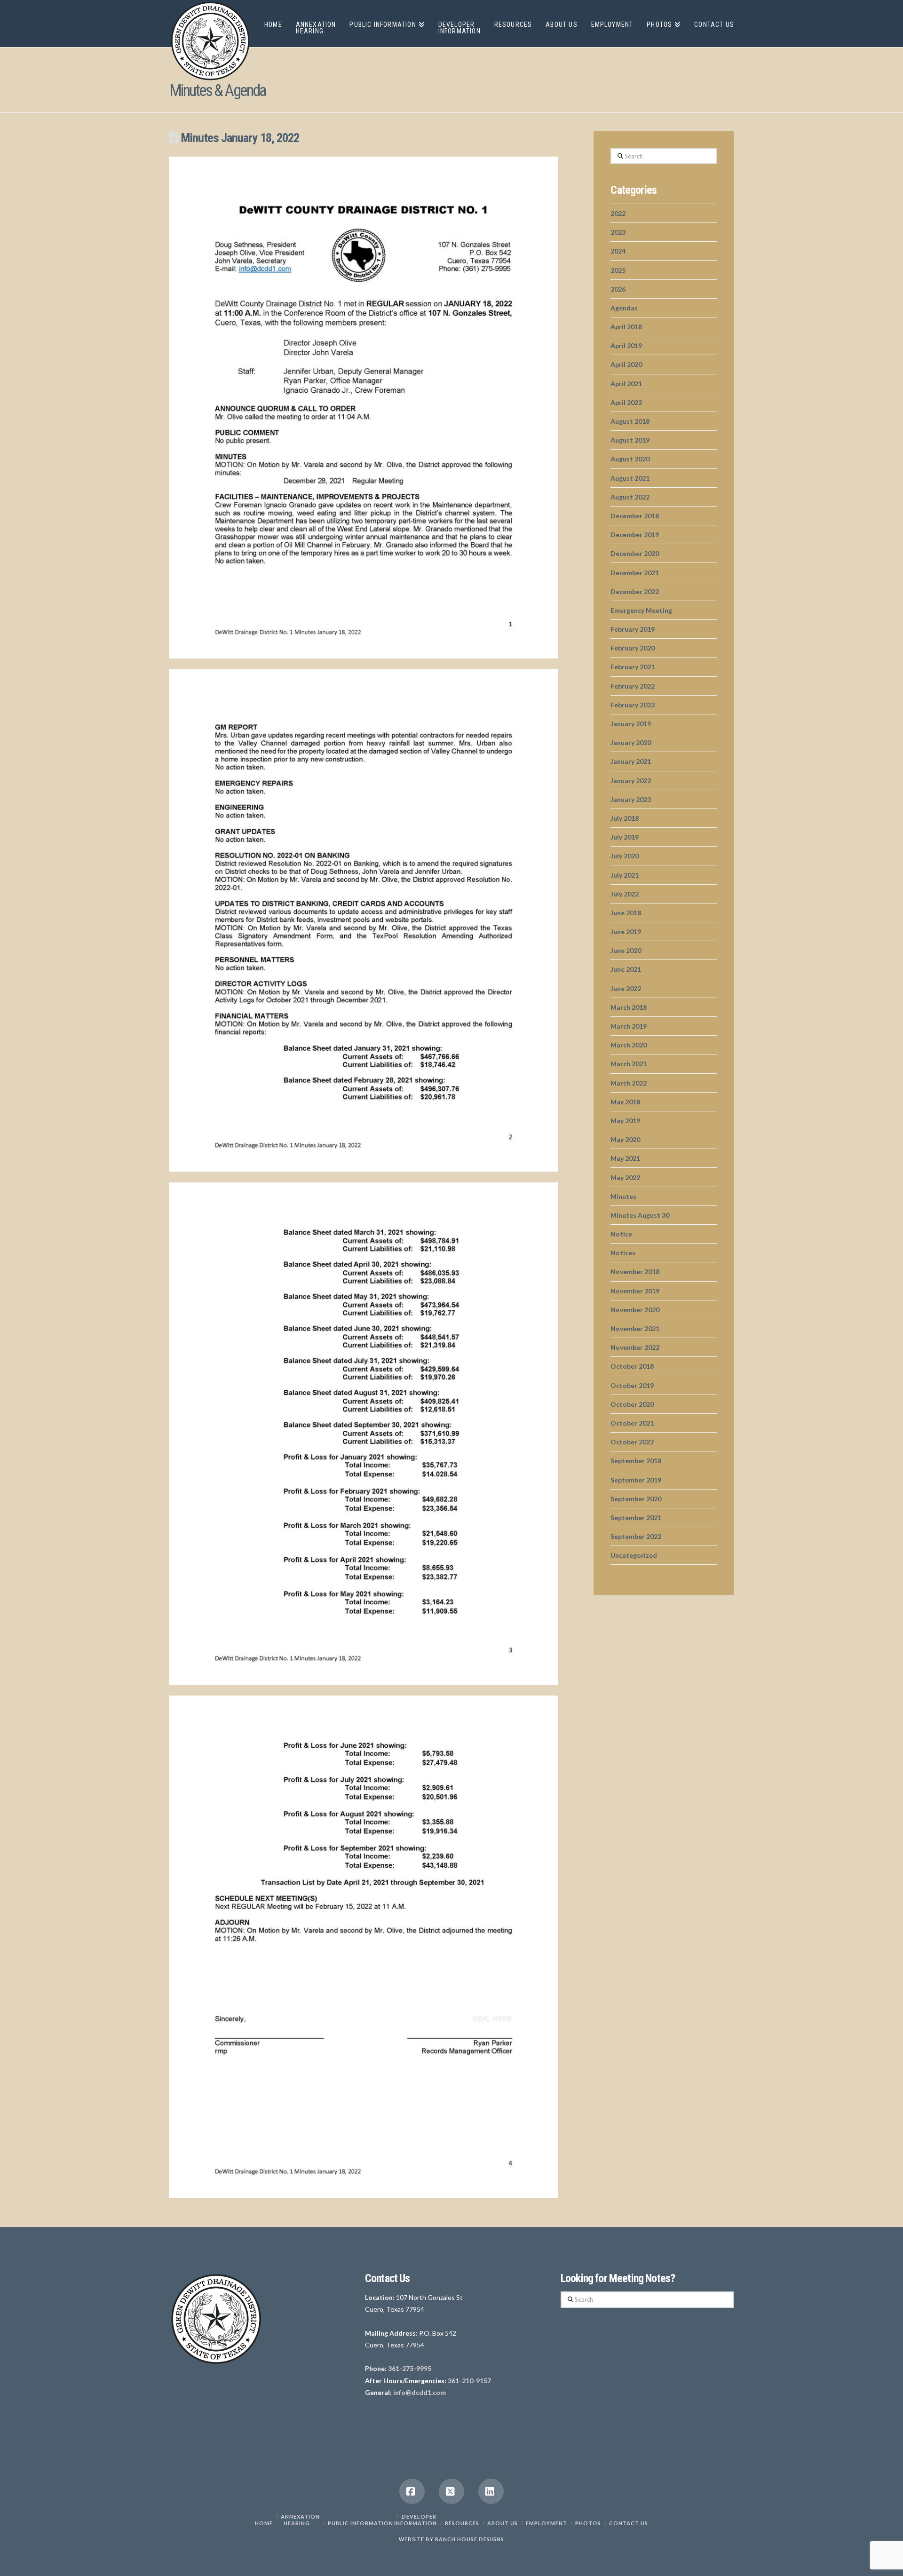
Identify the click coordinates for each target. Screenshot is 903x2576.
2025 (618, 270)
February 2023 (633, 705)
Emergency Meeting (641, 610)
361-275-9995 (410, 2368)
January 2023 (631, 799)
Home (264, 2523)
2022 (618, 213)
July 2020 (625, 856)
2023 (618, 232)
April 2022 (626, 402)
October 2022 (632, 1442)
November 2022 (635, 1347)
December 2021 (635, 573)
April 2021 (626, 384)
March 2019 (629, 1026)
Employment (547, 2523)
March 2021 (629, 1064)
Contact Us (629, 2523)
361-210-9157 (469, 2381)
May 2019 (625, 1121)
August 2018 (630, 421)
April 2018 (626, 327)
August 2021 (630, 478)
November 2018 (635, 1272)
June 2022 (626, 988)
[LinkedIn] (491, 2491)
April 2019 (626, 345)
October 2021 (632, 1423)
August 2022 (630, 497)
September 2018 (636, 1461)
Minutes (623, 1196)
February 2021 (633, 667)
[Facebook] (412, 2491)
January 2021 (631, 761)
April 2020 (626, 364)
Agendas (624, 308)
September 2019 (636, 1480)
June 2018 (626, 913)
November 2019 (635, 1291)
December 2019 (635, 535)
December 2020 (635, 553)
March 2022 (629, 1083)
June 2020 (626, 950)
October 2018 (632, 1366)
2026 (618, 289)
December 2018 (635, 516)
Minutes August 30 (640, 1215)
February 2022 (633, 686)
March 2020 (629, 1045)
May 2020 (625, 1139)
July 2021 (625, 875)
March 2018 (629, 1007)
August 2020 (630, 459)
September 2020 (636, 1499)
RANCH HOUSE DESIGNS (470, 2539)
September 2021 (636, 1518)
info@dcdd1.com (420, 2392)
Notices (623, 1253)
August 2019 (630, 440)
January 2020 (631, 742)
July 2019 (625, 837)
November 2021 (635, 1328)
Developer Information (416, 2520)
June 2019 (626, 931)
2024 (618, 251)
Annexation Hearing (300, 2520)
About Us (503, 2523)
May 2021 (625, 1158)
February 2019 (633, 629)
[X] (451, 2491)
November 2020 (635, 1310)
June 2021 (626, 969)
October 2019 (632, 1385)
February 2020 (633, 648)
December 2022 (635, 591)
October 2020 (632, 1404)
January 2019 (631, 724)
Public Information (360, 2523)
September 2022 (636, 1536)
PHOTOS (588, 2523)
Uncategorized (634, 1555)
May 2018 (625, 1102)
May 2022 (625, 1177)
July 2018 (625, 818)
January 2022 (631, 781)
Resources (462, 2523)
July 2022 (625, 894)
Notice (621, 1234)
